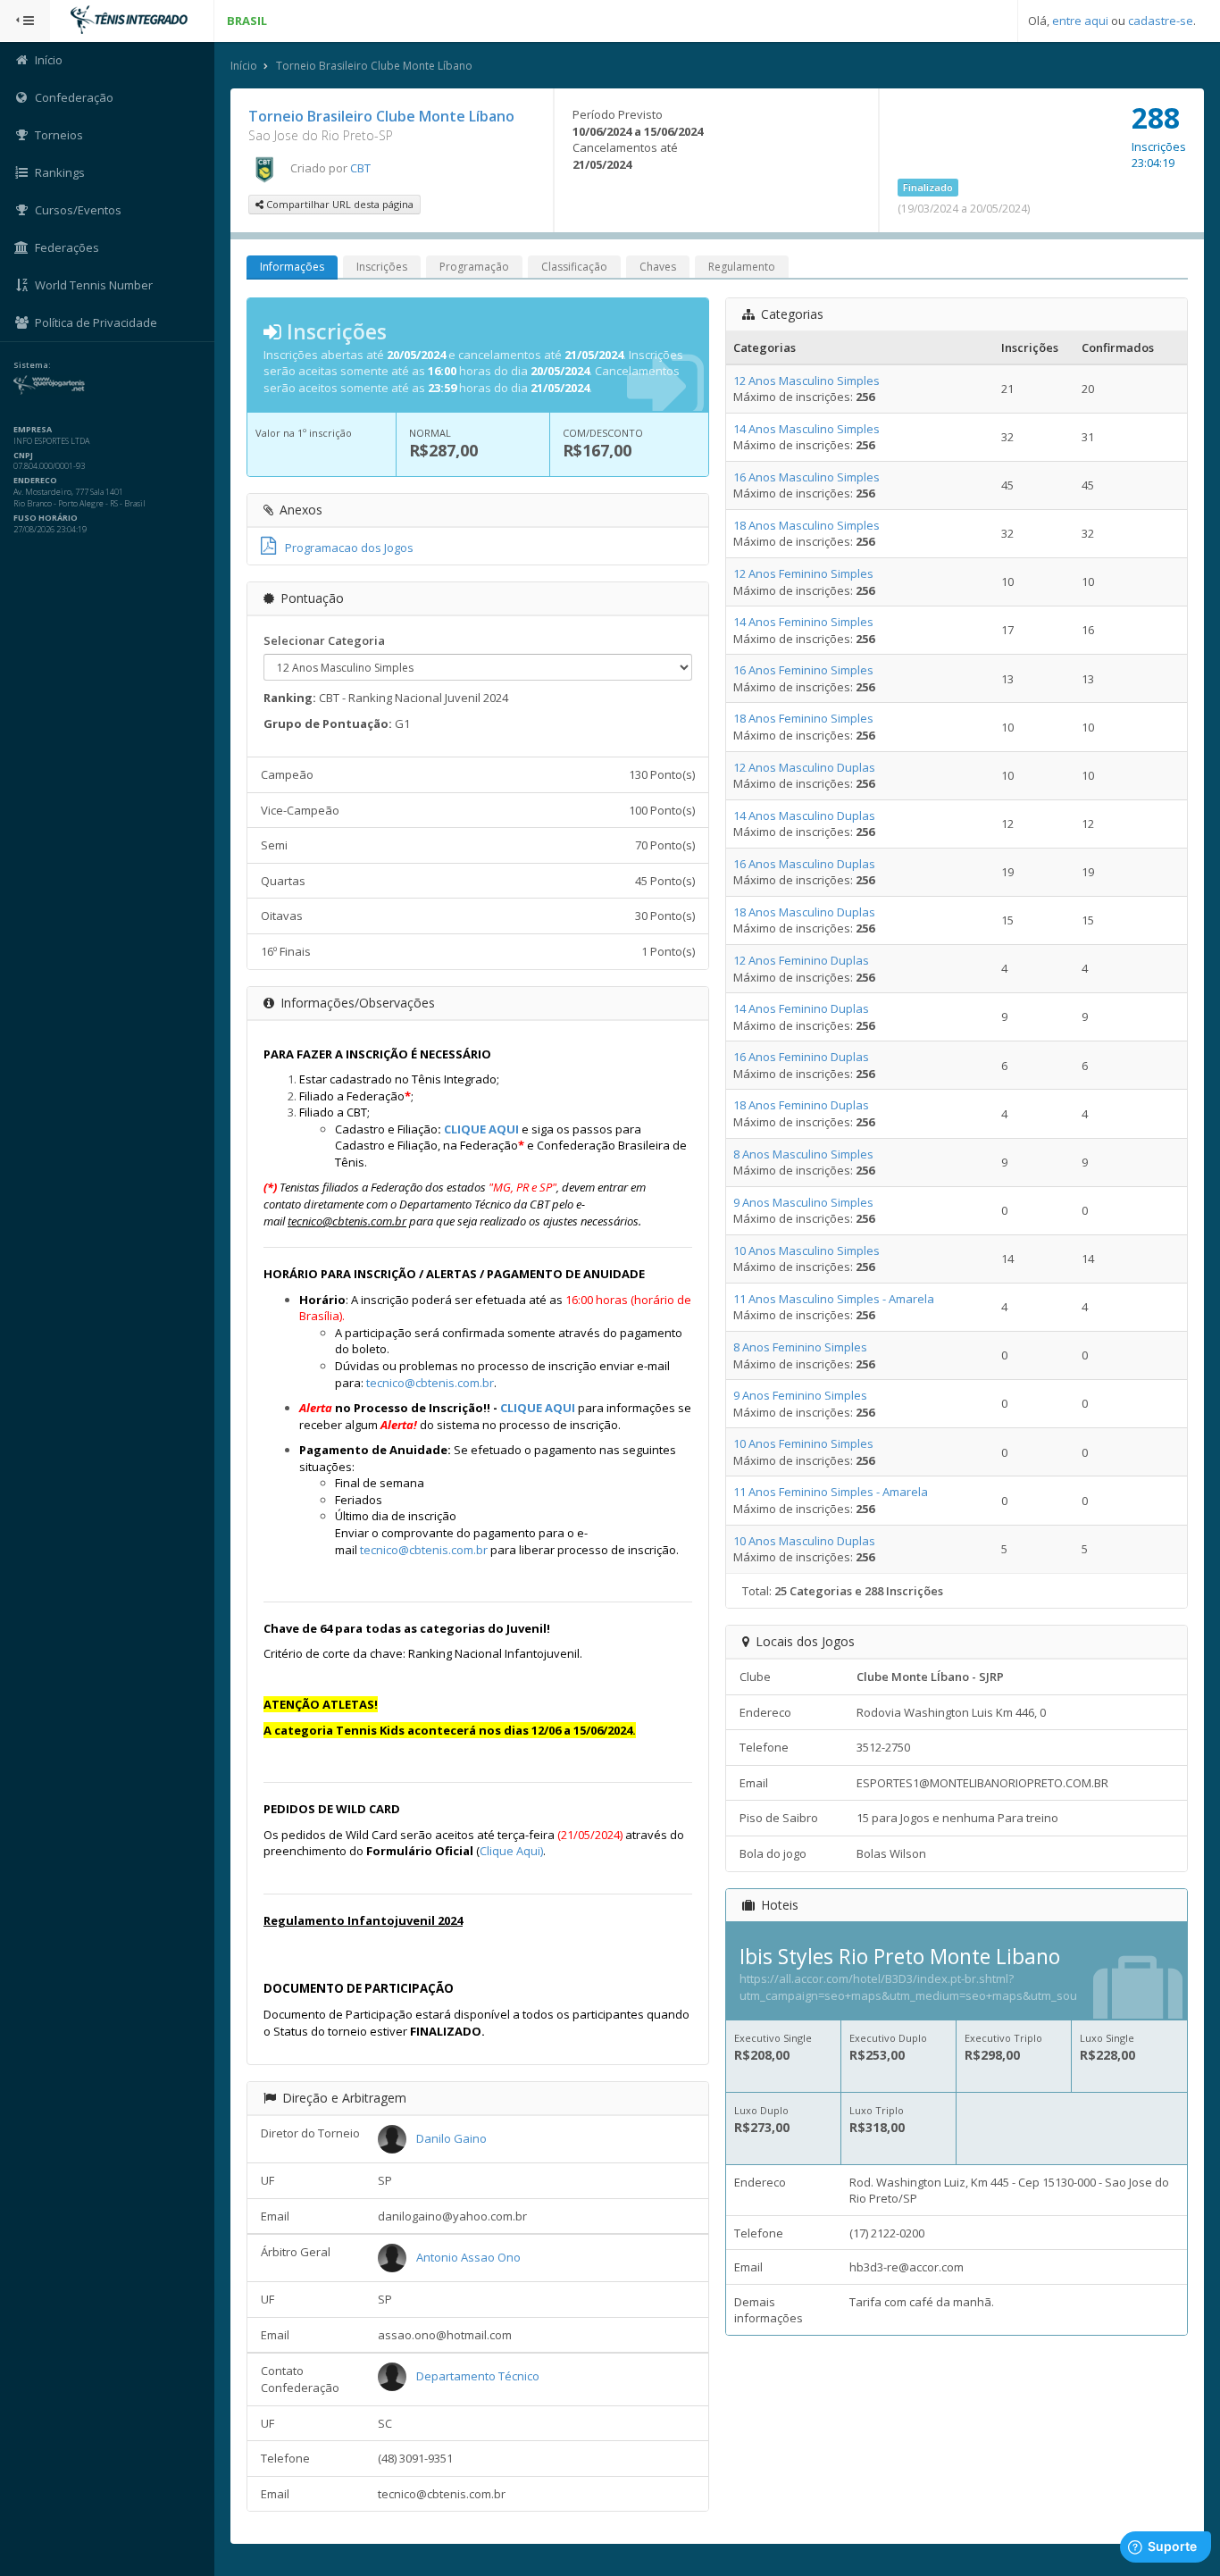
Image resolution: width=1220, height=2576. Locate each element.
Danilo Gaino (451, 2138)
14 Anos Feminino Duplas (801, 1008)
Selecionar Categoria (324, 640)
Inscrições (382, 267)
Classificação (574, 267)
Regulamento (742, 267)
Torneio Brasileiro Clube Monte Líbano (374, 66)
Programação (474, 267)
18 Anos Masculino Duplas (804, 912)
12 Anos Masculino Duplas (804, 767)
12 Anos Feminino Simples (803, 573)
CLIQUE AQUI (481, 1129)
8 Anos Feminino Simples (800, 1347)
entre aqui (1080, 21)
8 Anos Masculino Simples (803, 1154)
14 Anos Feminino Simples (803, 622)
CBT (360, 168)
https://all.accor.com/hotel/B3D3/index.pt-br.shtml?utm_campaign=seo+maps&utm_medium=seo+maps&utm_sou (908, 1987)
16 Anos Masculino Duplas (804, 864)
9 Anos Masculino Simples (803, 1202)
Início (244, 66)
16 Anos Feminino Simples (803, 670)
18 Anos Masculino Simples (806, 525)
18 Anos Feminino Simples (803, 718)
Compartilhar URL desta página (338, 204)
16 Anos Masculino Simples (806, 477)
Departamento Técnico (478, 2376)
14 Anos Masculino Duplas (804, 815)
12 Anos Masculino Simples (806, 381)
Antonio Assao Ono (468, 2257)
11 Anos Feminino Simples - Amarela (831, 1492)
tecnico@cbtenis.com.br (430, 1383)
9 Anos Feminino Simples (800, 1395)
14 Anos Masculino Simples (806, 429)
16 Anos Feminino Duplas (801, 1057)
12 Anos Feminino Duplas (801, 960)
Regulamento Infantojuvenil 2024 (363, 1920)
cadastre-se (1161, 21)
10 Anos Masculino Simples (806, 1250)
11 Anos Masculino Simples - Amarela (834, 1299)
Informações (292, 267)
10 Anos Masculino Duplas (804, 1541)
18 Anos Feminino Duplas (801, 1105)
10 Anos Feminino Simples (803, 1443)
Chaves (658, 267)
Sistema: (32, 365)
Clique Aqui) (511, 1851)
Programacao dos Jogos (349, 548)
